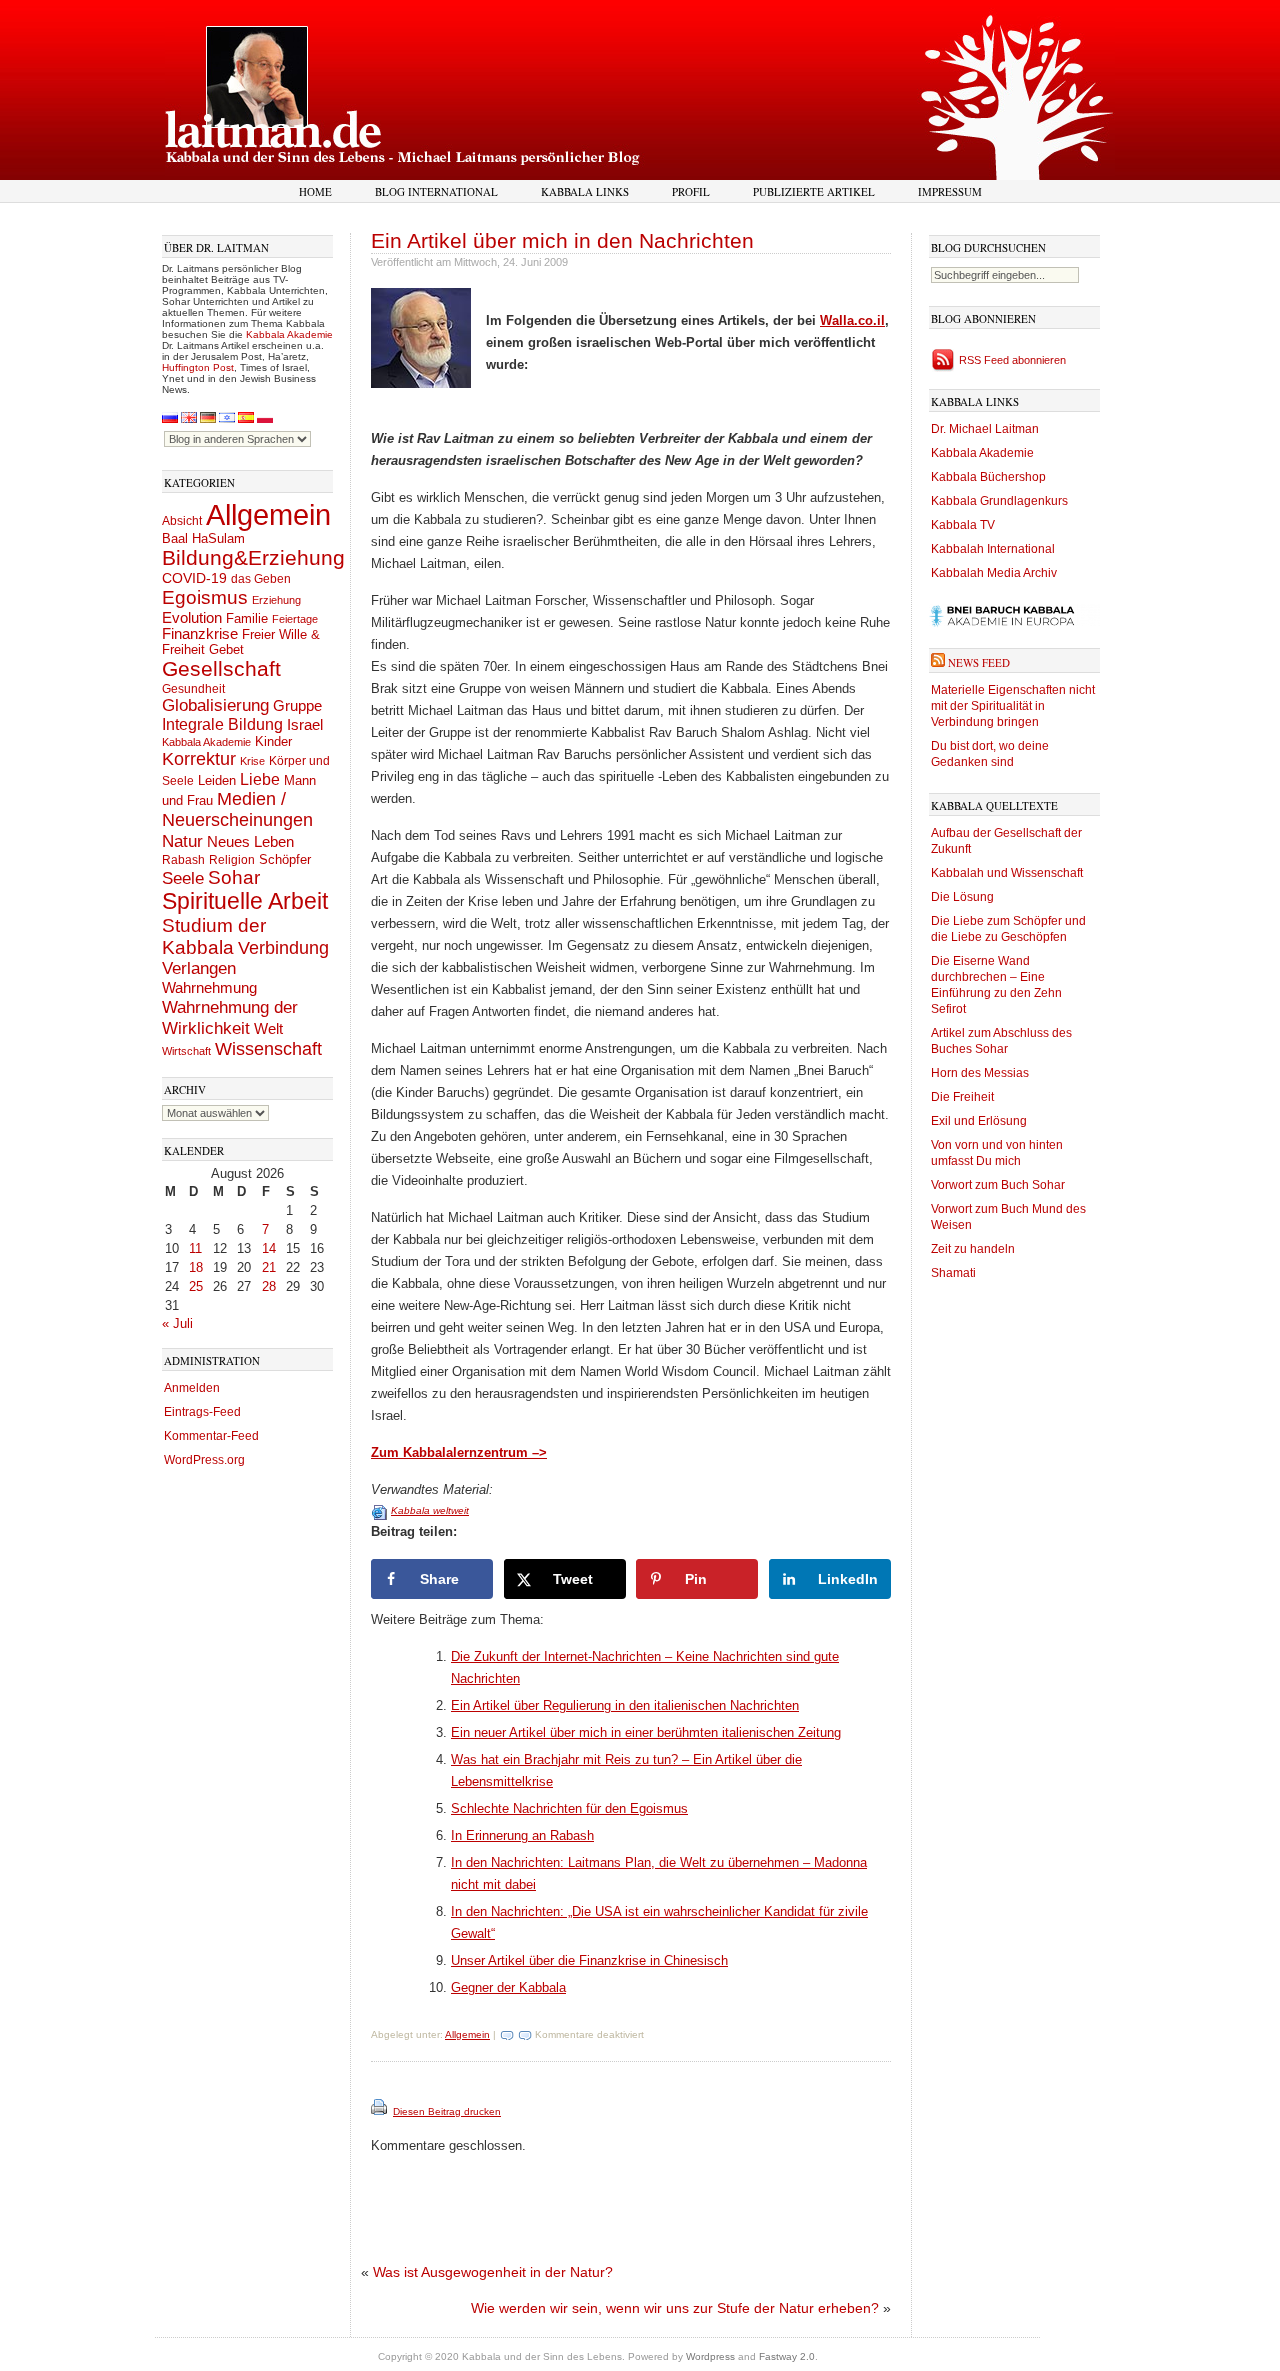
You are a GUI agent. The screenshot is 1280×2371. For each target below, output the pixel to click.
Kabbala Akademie (289, 334)
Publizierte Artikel (814, 191)
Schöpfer (285, 859)
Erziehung (276, 600)
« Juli (177, 1323)
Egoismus (205, 597)
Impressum (950, 191)
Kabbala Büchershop (988, 477)
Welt (268, 1028)
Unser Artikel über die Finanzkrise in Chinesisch (589, 1960)
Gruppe (297, 706)
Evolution (192, 617)
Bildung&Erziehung (253, 557)
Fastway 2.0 (787, 2356)
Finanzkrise (200, 634)
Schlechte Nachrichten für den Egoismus (569, 1808)
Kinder (273, 741)
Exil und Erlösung (979, 1121)
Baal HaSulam (203, 539)
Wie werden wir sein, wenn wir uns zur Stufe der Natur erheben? (675, 2308)
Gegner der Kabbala (508, 1987)
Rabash (183, 860)
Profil (691, 191)
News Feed (979, 662)
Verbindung (283, 948)
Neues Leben (250, 841)
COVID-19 (194, 578)
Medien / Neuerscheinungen (237, 809)
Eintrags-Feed (202, 1412)
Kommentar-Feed (211, 1436)
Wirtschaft (186, 1051)
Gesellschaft (221, 669)
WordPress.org (204, 1460)
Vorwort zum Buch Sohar (998, 1185)
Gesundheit (193, 689)
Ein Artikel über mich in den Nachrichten (562, 240)
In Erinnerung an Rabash (522, 1835)
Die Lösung (962, 897)
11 (195, 1248)
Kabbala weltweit (430, 1510)
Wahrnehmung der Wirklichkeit (230, 1017)
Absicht (182, 521)
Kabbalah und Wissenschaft (1007, 873)
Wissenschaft (268, 1049)
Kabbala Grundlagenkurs (999, 501)
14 (269, 1248)
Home (315, 191)
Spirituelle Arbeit (245, 901)
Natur (182, 841)
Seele (183, 878)
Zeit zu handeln (973, 1249)
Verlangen (199, 968)
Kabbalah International (993, 549)
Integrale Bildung (222, 724)
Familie (247, 619)
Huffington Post (198, 367)
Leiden (217, 780)
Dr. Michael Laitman (985, 429)
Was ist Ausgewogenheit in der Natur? (493, 2272)
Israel (305, 724)
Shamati (953, 1273)
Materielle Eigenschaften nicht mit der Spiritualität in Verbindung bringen (1013, 706)
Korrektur (199, 759)
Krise (252, 761)
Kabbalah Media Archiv (994, 573)
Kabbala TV (963, 525)
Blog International (436, 191)
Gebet (226, 649)
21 (269, 1267)
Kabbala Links (585, 191)
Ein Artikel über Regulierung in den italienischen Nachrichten (625, 1705)
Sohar (234, 877)
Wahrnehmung (209, 987)
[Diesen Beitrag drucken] (380, 2111)
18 (196, 1267)
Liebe (260, 779)
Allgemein (268, 514)
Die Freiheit (962, 1097)
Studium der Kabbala (214, 936)
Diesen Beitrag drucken (447, 2111)
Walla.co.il (852, 320)
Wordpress (710, 2356)
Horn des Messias (980, 1073)
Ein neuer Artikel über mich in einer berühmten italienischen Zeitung (646, 1732)
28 (269, 1286)
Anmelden (192, 1388)
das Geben (261, 579)
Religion (232, 859)
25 (196, 1286)
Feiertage (295, 619)
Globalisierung (215, 705)
